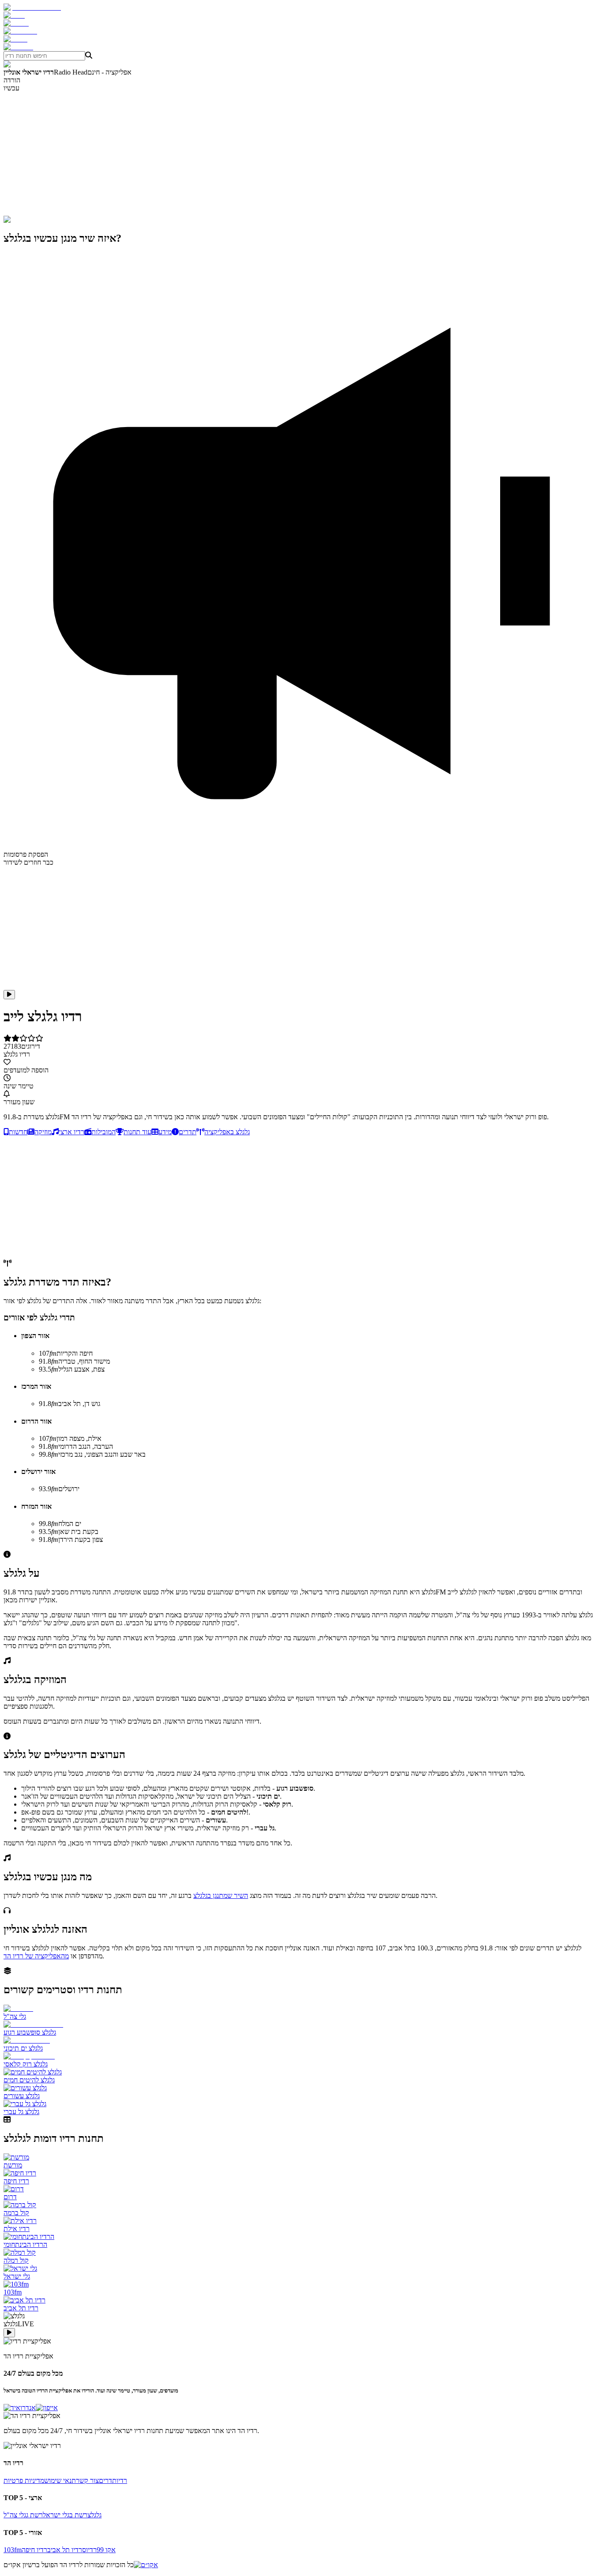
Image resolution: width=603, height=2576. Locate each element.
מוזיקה (43, 1132)
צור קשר (87, 2480)
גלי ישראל (56, 2515)
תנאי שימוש (60, 2480)
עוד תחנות (138, 1132)
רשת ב (78, 2515)
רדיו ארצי (72, 1132)
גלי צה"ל (15, 2515)
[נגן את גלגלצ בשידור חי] (9, 995)
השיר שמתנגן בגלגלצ (221, 1895)
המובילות (104, 1132)
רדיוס (89, 2550)
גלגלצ (94, 2515)
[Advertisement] (268, 154)
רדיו (122, 2480)
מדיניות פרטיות (24, 2480)
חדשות (18, 1132)
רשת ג (34, 2515)
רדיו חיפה (34, 2550)
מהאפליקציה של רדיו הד (36, 1956)
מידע (165, 1132)
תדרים (188, 1132)
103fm (13, 2550)
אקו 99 (106, 2550)
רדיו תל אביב (65, 2550)
